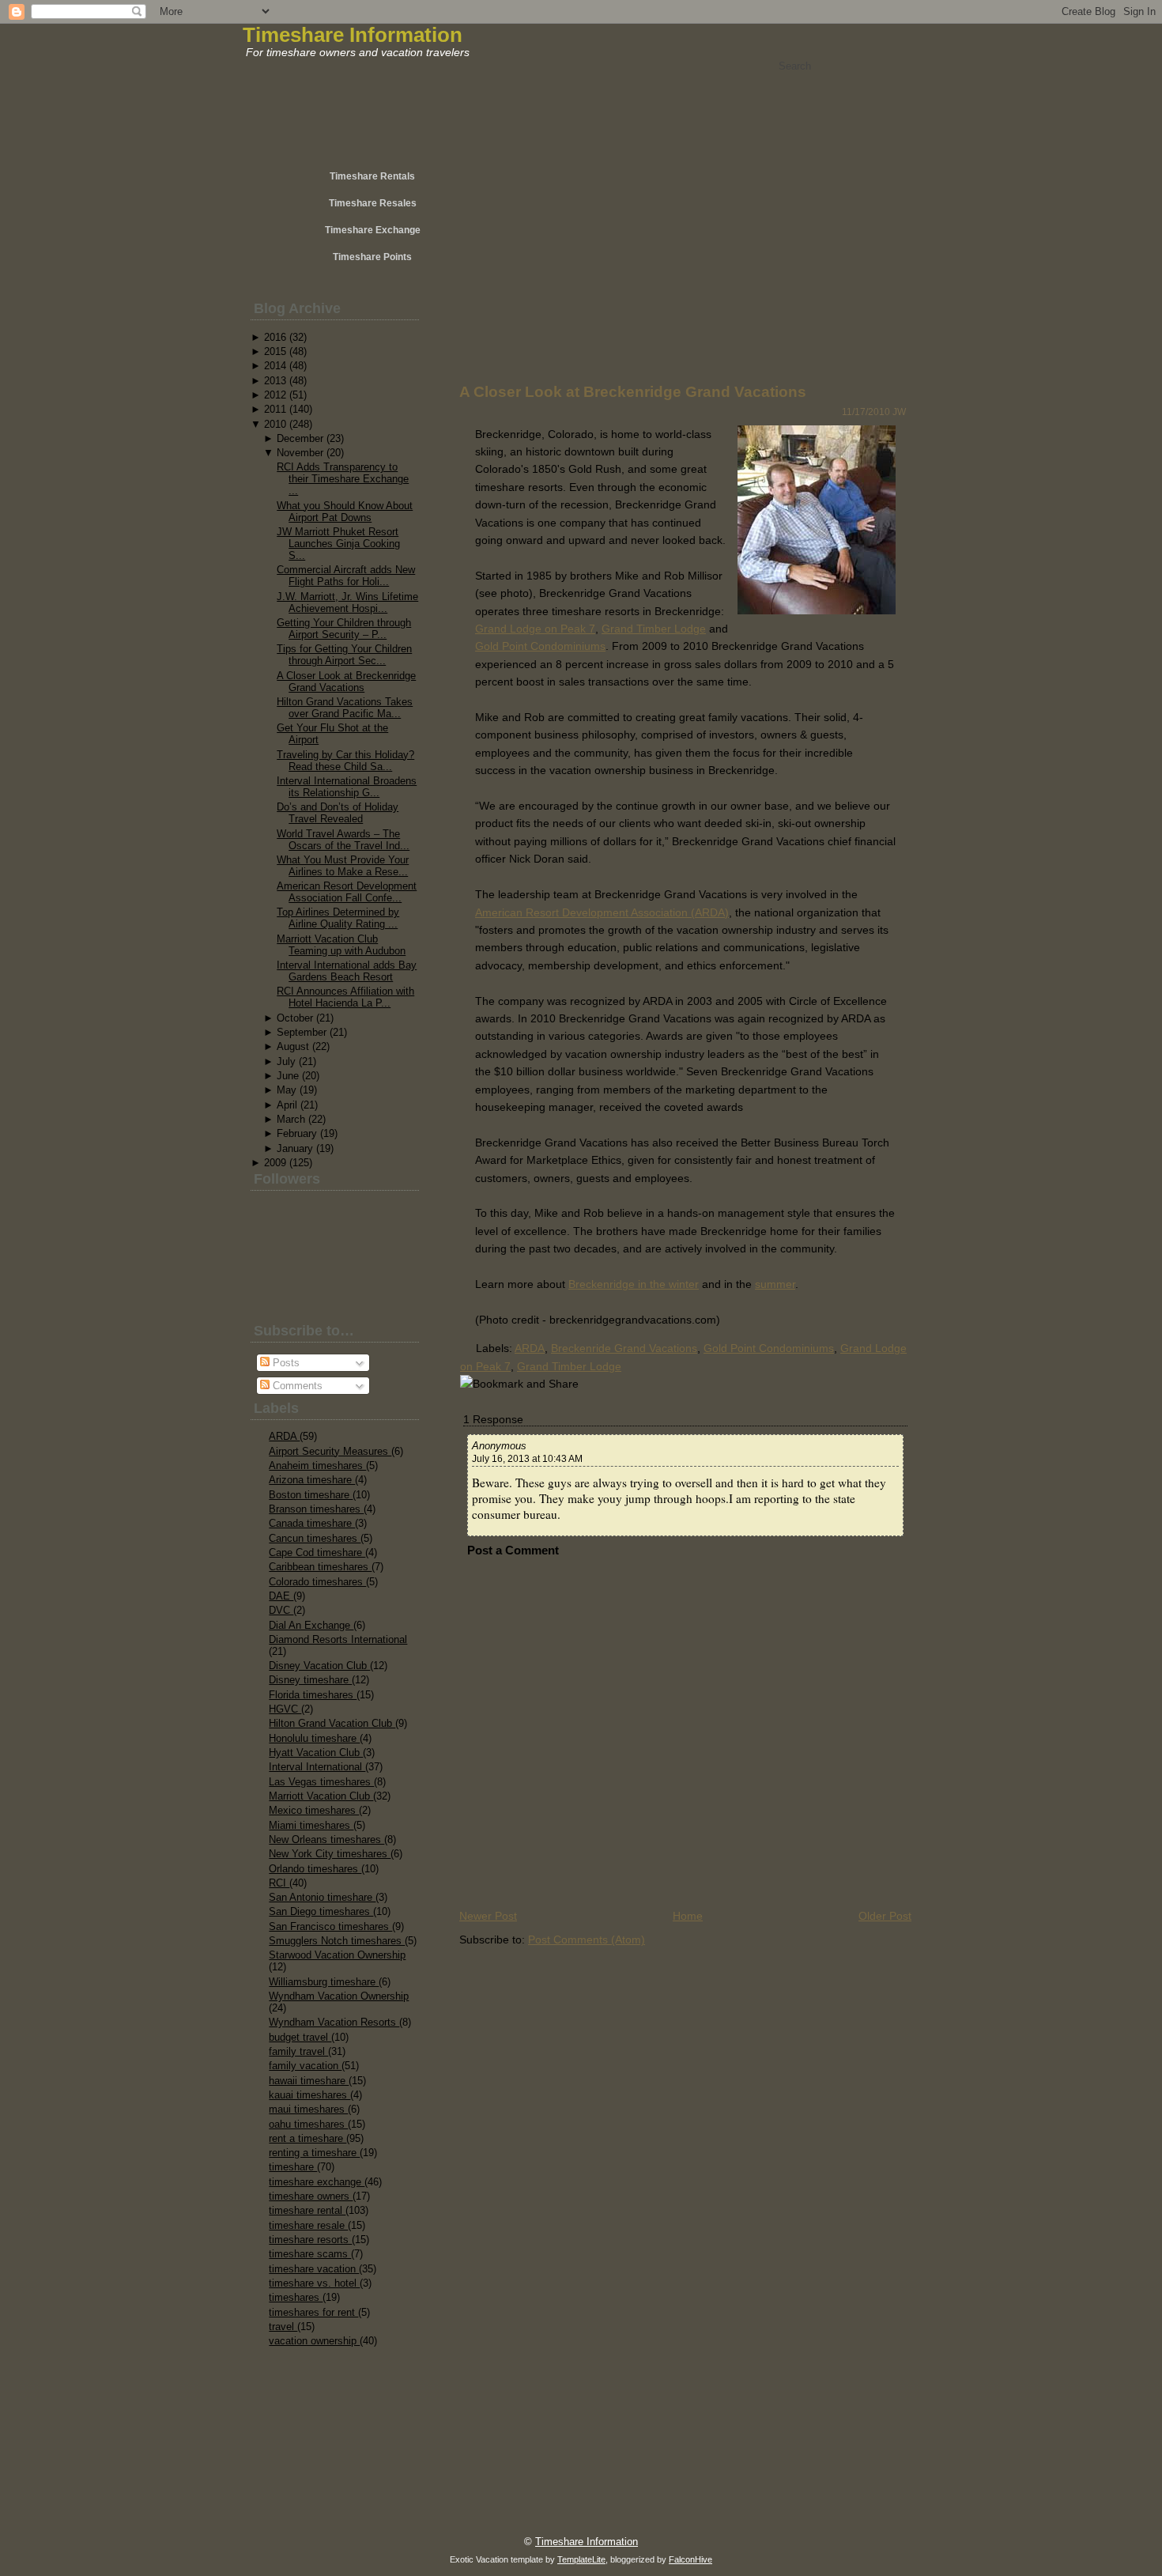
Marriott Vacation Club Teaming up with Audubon (341, 945)
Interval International (317, 1767)
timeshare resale (308, 2225)
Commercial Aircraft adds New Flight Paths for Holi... (346, 576)
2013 (275, 381)
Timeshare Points (372, 257)
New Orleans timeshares (326, 1839)
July (286, 1061)
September (302, 1032)
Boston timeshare (311, 1495)
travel (283, 2327)
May (287, 1090)
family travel (298, 2051)
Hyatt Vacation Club (316, 1753)
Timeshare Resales (373, 203)
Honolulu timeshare (314, 1738)
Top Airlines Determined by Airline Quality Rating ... (338, 918)
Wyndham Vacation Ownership (339, 1996)
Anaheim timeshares (317, 1466)
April (287, 1105)
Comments (296, 1386)
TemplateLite (581, 2559)
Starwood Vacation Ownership (337, 1955)
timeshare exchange (317, 2182)
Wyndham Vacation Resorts (334, 2022)
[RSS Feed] (298, 2533)
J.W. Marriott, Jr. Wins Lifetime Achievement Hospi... (347, 602)
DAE (281, 1596)
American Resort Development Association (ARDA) (602, 912)
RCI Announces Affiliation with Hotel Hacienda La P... (345, 997)
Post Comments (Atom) (587, 1940)
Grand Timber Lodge (654, 629)
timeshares (296, 2297)
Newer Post (488, 1916)
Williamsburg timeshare (324, 1982)
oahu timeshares (308, 2124)
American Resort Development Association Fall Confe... (347, 892)
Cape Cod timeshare (317, 1552)
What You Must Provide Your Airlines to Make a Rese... (343, 866)
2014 (275, 366)
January (295, 1148)
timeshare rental (307, 2210)
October (295, 1018)
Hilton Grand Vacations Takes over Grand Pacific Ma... (345, 708)
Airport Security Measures (330, 1451)
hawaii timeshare (309, 2081)
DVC (281, 1610)
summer (775, 1284)
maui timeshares (308, 2109)
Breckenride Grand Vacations (624, 1348)
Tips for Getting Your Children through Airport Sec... (344, 655)
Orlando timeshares (315, 1869)
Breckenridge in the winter (634, 1284)
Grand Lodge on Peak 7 (535, 629)
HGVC (285, 1709)
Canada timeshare (312, 1523)
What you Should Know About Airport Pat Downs (345, 512)
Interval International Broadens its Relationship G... (347, 787)
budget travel (300, 2037)
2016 (275, 337)
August (293, 1046)
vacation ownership (314, 2341)
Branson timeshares (316, 1509)
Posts (285, 1363)
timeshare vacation (314, 2269)
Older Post (885, 1916)
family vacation (305, 2066)
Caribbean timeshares (320, 1567)
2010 (275, 424)
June (288, 1076)
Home (688, 1916)
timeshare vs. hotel (314, 2283)
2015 (275, 351)
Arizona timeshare (312, 1480)
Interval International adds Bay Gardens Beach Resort (347, 971)
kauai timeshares (309, 2095)
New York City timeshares (330, 1854)
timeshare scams (310, 2254)
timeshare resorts (310, 2240)
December (300, 438)
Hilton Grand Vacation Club (332, 1723)
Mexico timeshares (314, 1810)
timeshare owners (311, 2196)
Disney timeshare (310, 1680)
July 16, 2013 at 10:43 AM (527, 1459)
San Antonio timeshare (322, 1897)
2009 (275, 1163)
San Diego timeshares (321, 1911)
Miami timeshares (311, 1825)
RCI (279, 1883)
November (300, 453)
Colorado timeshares (317, 1582)
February (297, 1133)
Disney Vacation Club (319, 1666)
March (291, 1119)
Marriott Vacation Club (321, 1796)
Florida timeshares (313, 1695)
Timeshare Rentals (372, 176)
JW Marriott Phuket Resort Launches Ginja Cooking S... (338, 544)
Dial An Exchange (311, 1625)
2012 (275, 395)
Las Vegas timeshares (321, 1782)
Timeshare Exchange (373, 230)
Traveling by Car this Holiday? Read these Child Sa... (345, 761)
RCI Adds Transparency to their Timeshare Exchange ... (343, 479)
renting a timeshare (314, 2153)
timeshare (293, 2167)
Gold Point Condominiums (540, 646)
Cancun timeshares (315, 1538)
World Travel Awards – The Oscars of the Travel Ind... (343, 840)
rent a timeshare (307, 2138)
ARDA (284, 1436)
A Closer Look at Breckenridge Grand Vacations (346, 682)
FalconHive (690, 2559)
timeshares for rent (313, 2312)
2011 (275, 409)
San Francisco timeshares (330, 1926)
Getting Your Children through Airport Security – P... (344, 629)
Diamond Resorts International (338, 1639)
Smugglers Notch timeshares (337, 1941)
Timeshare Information (353, 35)
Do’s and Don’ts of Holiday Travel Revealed (338, 813)
